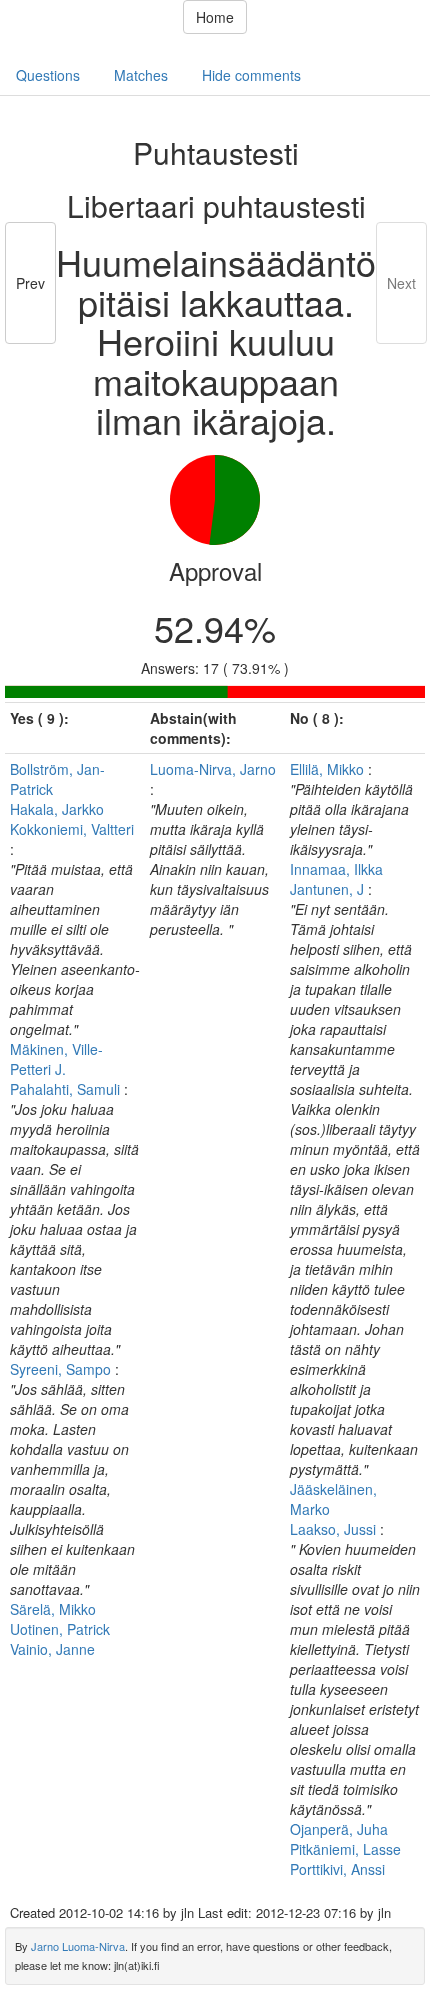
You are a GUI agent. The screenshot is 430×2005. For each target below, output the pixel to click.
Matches (141, 75)
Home (215, 17)
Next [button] (401, 283)
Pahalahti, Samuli (67, 1089)
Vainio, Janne (52, 1649)
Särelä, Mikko (53, 1609)
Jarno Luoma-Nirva (78, 1946)
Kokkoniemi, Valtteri (72, 829)
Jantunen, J (329, 889)
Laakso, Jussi (335, 1529)
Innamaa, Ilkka (336, 869)
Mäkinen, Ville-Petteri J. (56, 1059)
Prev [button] (30, 283)
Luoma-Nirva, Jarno (213, 769)
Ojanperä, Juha (339, 1829)
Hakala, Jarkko (57, 809)
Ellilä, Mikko (329, 769)
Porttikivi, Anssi (337, 1869)
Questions (48, 75)
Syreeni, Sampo (62, 1369)
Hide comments (251, 75)
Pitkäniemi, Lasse (345, 1849)
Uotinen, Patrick (60, 1629)
